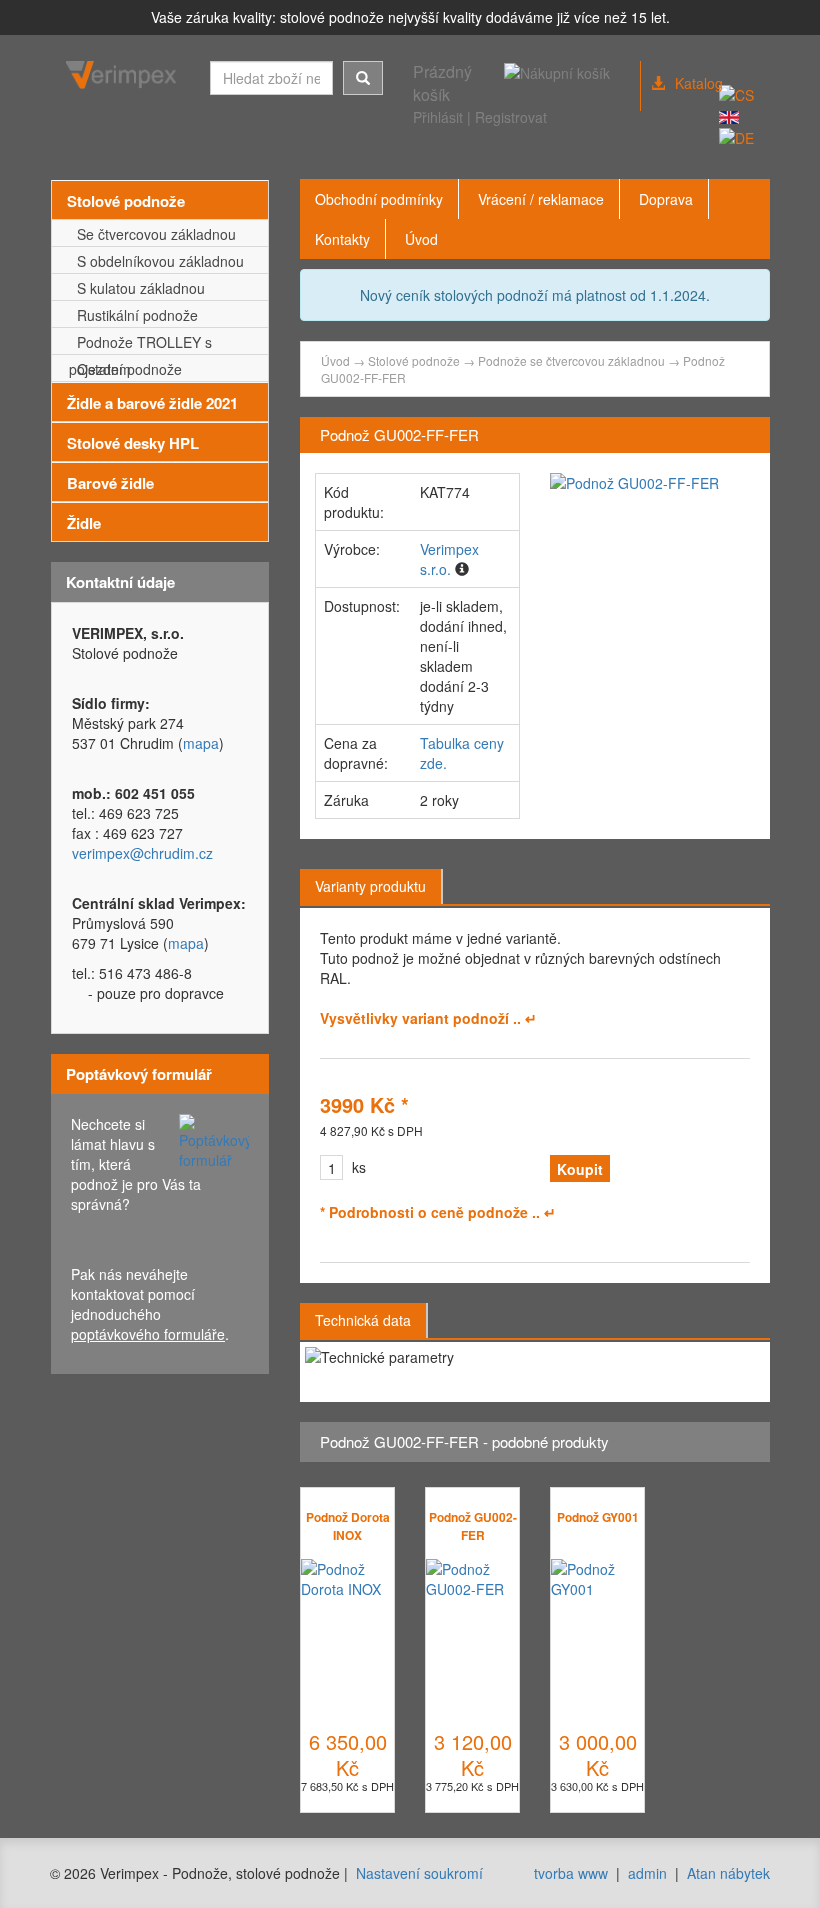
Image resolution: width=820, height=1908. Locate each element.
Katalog (699, 83)
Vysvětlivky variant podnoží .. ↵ (428, 1018)
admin (647, 1873)
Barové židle (110, 483)
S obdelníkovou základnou (156, 261)
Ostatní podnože (125, 369)
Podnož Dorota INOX (348, 1526)
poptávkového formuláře (148, 1334)
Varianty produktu (370, 886)
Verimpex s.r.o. (449, 559)
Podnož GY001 (598, 1517)
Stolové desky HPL (133, 443)
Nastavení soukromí (419, 1873)
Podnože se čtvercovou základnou (571, 360)
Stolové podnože (126, 201)
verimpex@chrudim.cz (142, 853)
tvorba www (571, 1873)
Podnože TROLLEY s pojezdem (140, 343)
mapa (201, 743)
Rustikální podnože (133, 315)
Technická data (363, 1320)
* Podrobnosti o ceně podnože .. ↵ (438, 1212)
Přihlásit (438, 117)
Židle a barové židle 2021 (152, 403)
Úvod (335, 360)
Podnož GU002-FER (473, 1526)
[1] (363, 78)
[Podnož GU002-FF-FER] (652, 483)
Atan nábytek (728, 1873)
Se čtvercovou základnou (152, 234)
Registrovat (511, 117)
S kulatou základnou (137, 288)
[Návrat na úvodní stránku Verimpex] (123, 75)
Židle (84, 523)
